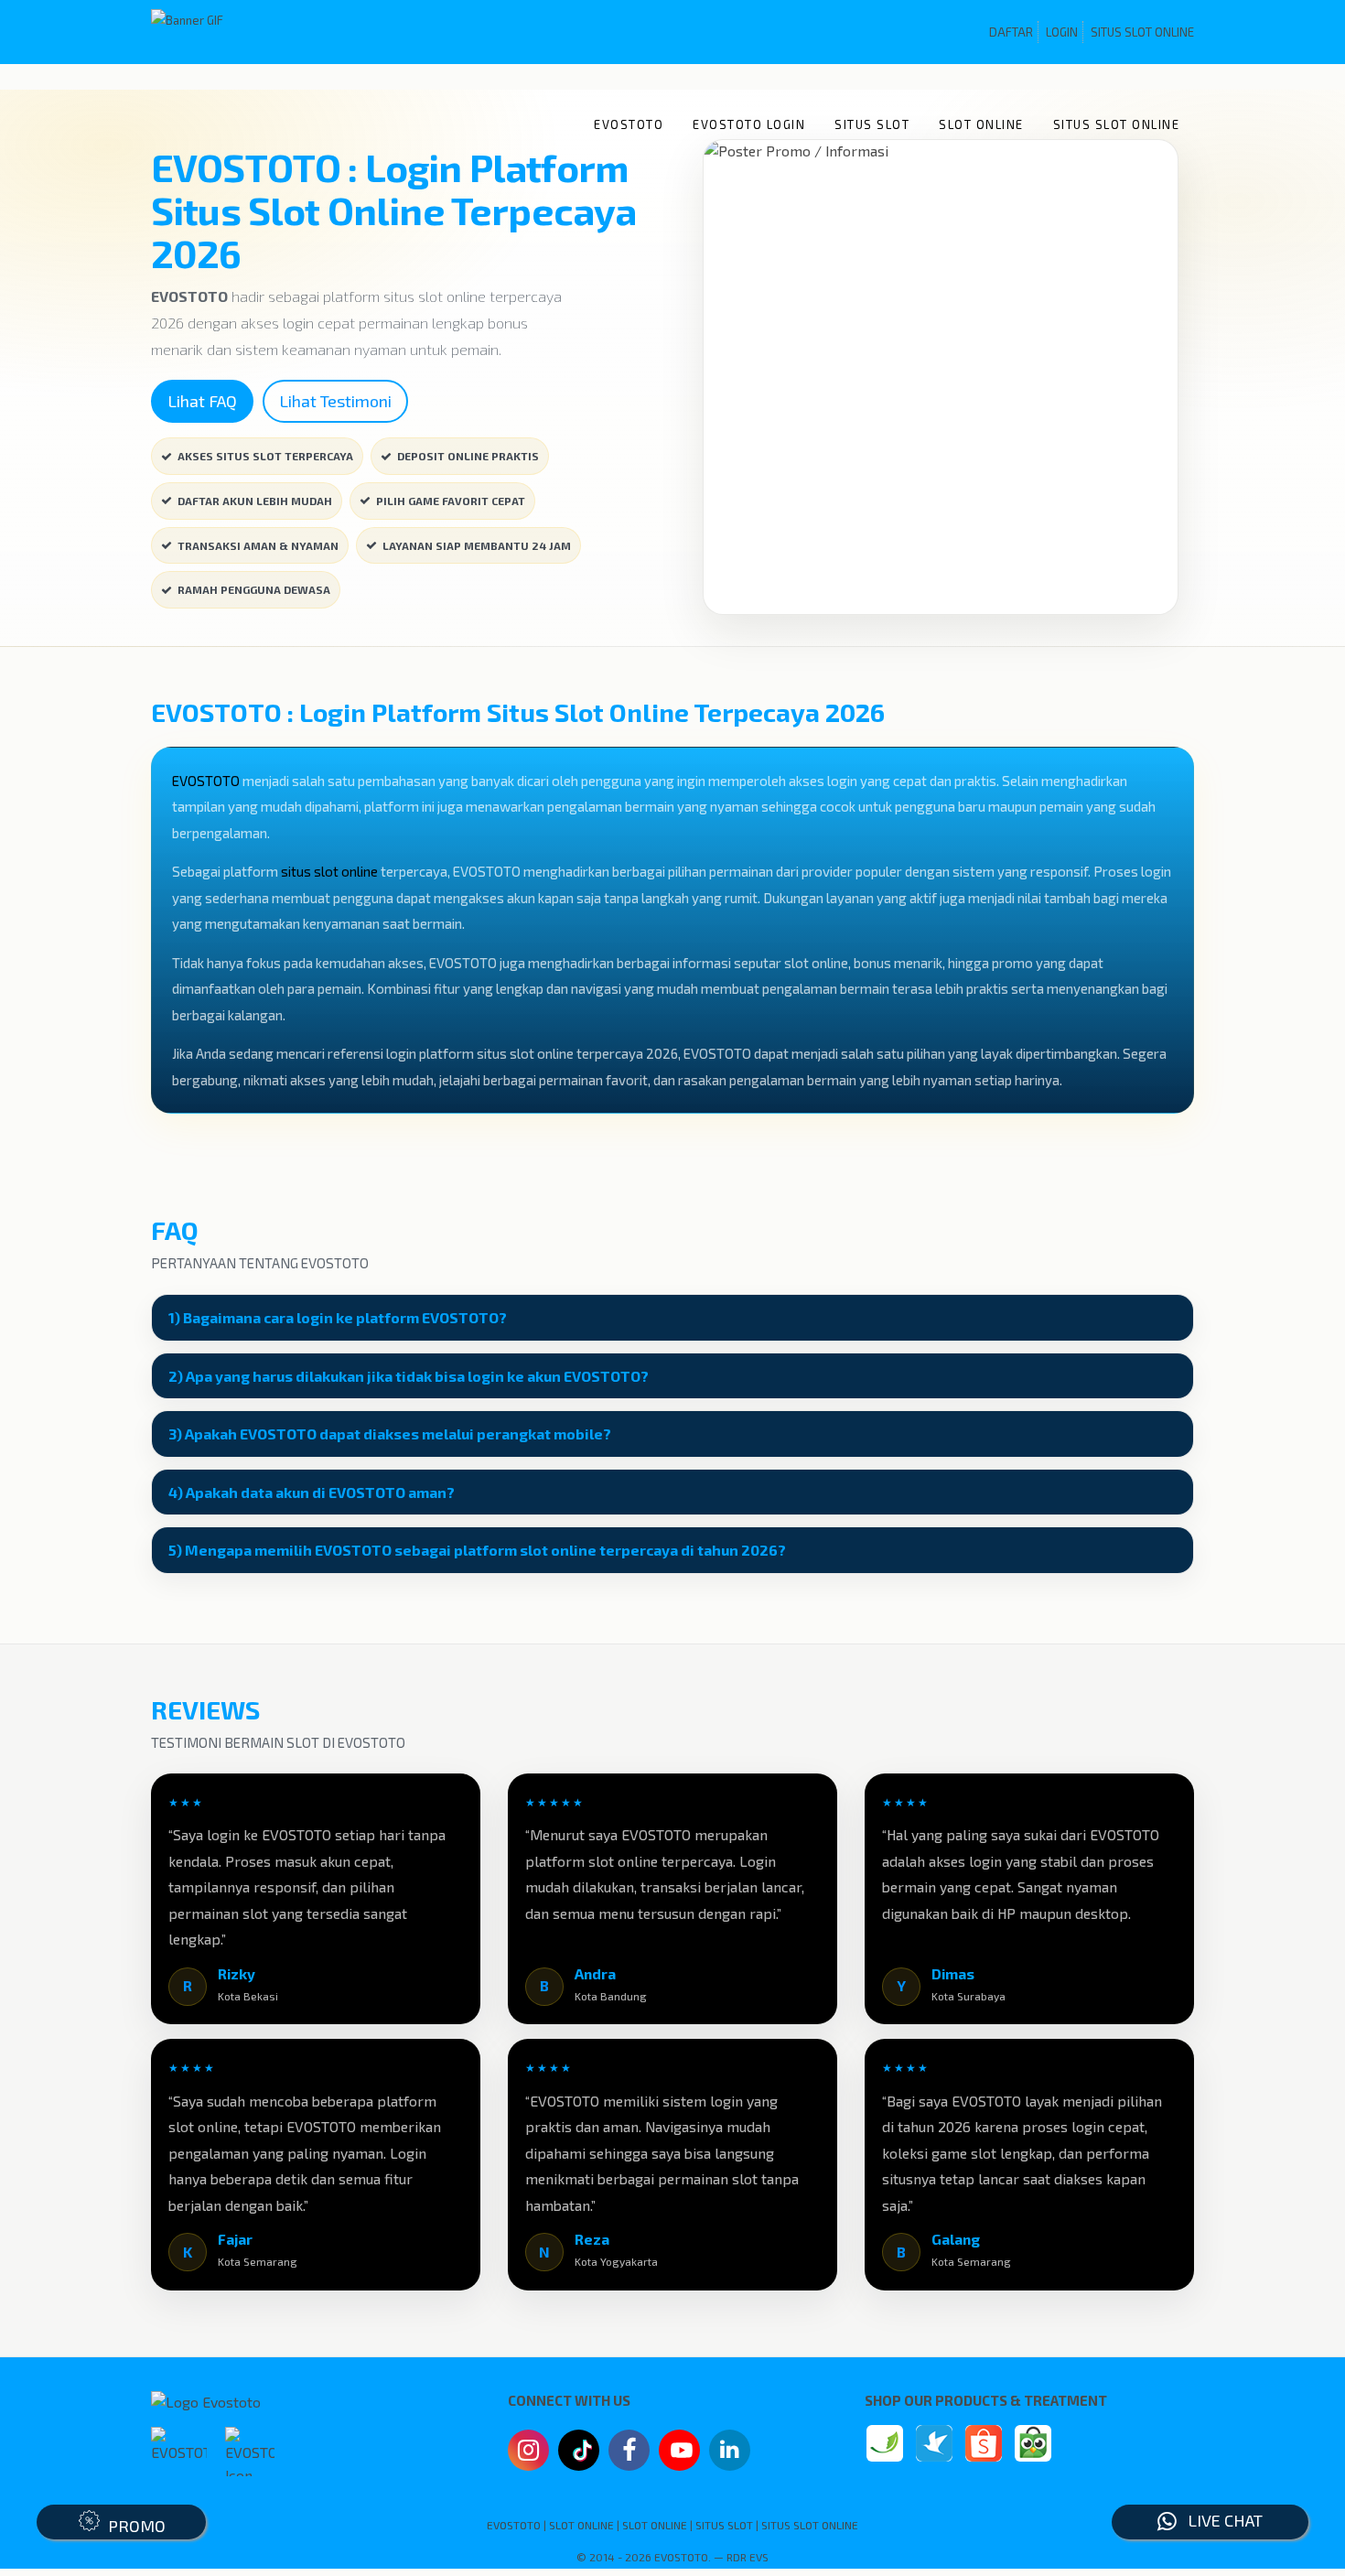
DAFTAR (1011, 32)
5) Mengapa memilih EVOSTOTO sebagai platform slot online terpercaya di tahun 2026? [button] (477, 1550)
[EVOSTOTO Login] (885, 2443)
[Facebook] (629, 2452)
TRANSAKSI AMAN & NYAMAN (258, 545)
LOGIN (1062, 32)
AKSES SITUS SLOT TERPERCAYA (265, 456)
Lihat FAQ (202, 401)
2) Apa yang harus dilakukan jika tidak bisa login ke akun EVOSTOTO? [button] (409, 1376)
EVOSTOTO (629, 124)
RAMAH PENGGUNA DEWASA (254, 589)
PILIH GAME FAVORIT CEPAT (451, 501)
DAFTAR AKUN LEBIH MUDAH (255, 501)
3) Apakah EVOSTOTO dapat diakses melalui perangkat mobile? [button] (390, 1434)
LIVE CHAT (1220, 2520)
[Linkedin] (730, 2449)
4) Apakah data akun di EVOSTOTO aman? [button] (312, 1493)
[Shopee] (984, 2443)
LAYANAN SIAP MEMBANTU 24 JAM (477, 545)
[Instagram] (528, 2452)
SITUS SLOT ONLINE (1142, 32)
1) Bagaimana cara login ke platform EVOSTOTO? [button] (338, 1318)
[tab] (672, 1318)
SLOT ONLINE (981, 124)
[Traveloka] (934, 2443)
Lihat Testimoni (335, 401)
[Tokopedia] (1033, 2443)
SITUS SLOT (872, 124)
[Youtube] (680, 2455)
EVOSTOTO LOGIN (749, 124)
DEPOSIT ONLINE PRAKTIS (468, 456)
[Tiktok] (579, 2457)
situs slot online (329, 871)
